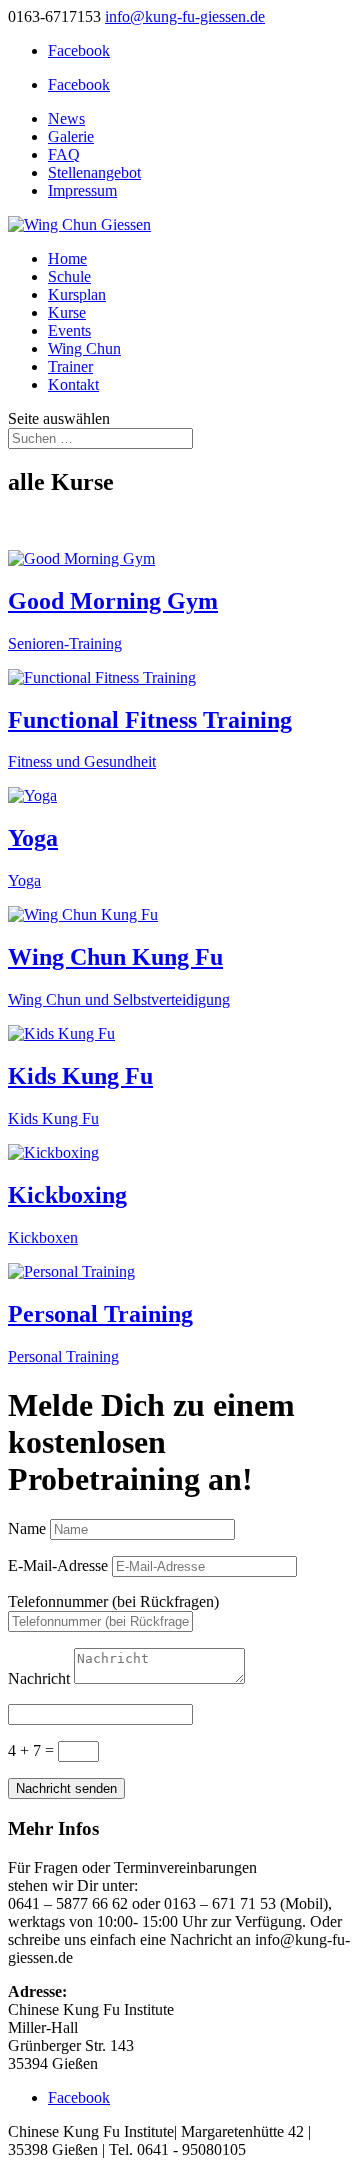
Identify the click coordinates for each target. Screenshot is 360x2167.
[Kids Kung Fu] (61, 1033)
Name (27, 1528)
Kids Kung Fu (80, 1076)
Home (67, 258)
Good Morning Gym (113, 601)
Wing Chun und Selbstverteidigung (119, 999)
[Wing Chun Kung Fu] (83, 914)
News (66, 118)
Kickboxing (67, 1195)
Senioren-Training (65, 643)
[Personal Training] (71, 1271)
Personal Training (100, 1314)
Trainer (70, 366)
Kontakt (73, 384)
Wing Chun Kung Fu (115, 957)
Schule (69, 276)
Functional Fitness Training (150, 720)
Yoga (33, 838)
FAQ (64, 154)
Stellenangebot (94, 172)
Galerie (71, 136)
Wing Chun (84, 348)
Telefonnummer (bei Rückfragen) (113, 1601)
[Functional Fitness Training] (102, 677)
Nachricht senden (66, 1788)
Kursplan (77, 294)
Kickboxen (43, 1237)
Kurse (67, 312)
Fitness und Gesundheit (82, 761)
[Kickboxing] (53, 1152)
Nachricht (39, 1678)
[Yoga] (32, 795)
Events (69, 330)
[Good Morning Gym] (81, 558)
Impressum (82, 190)
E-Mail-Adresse (58, 1565)
